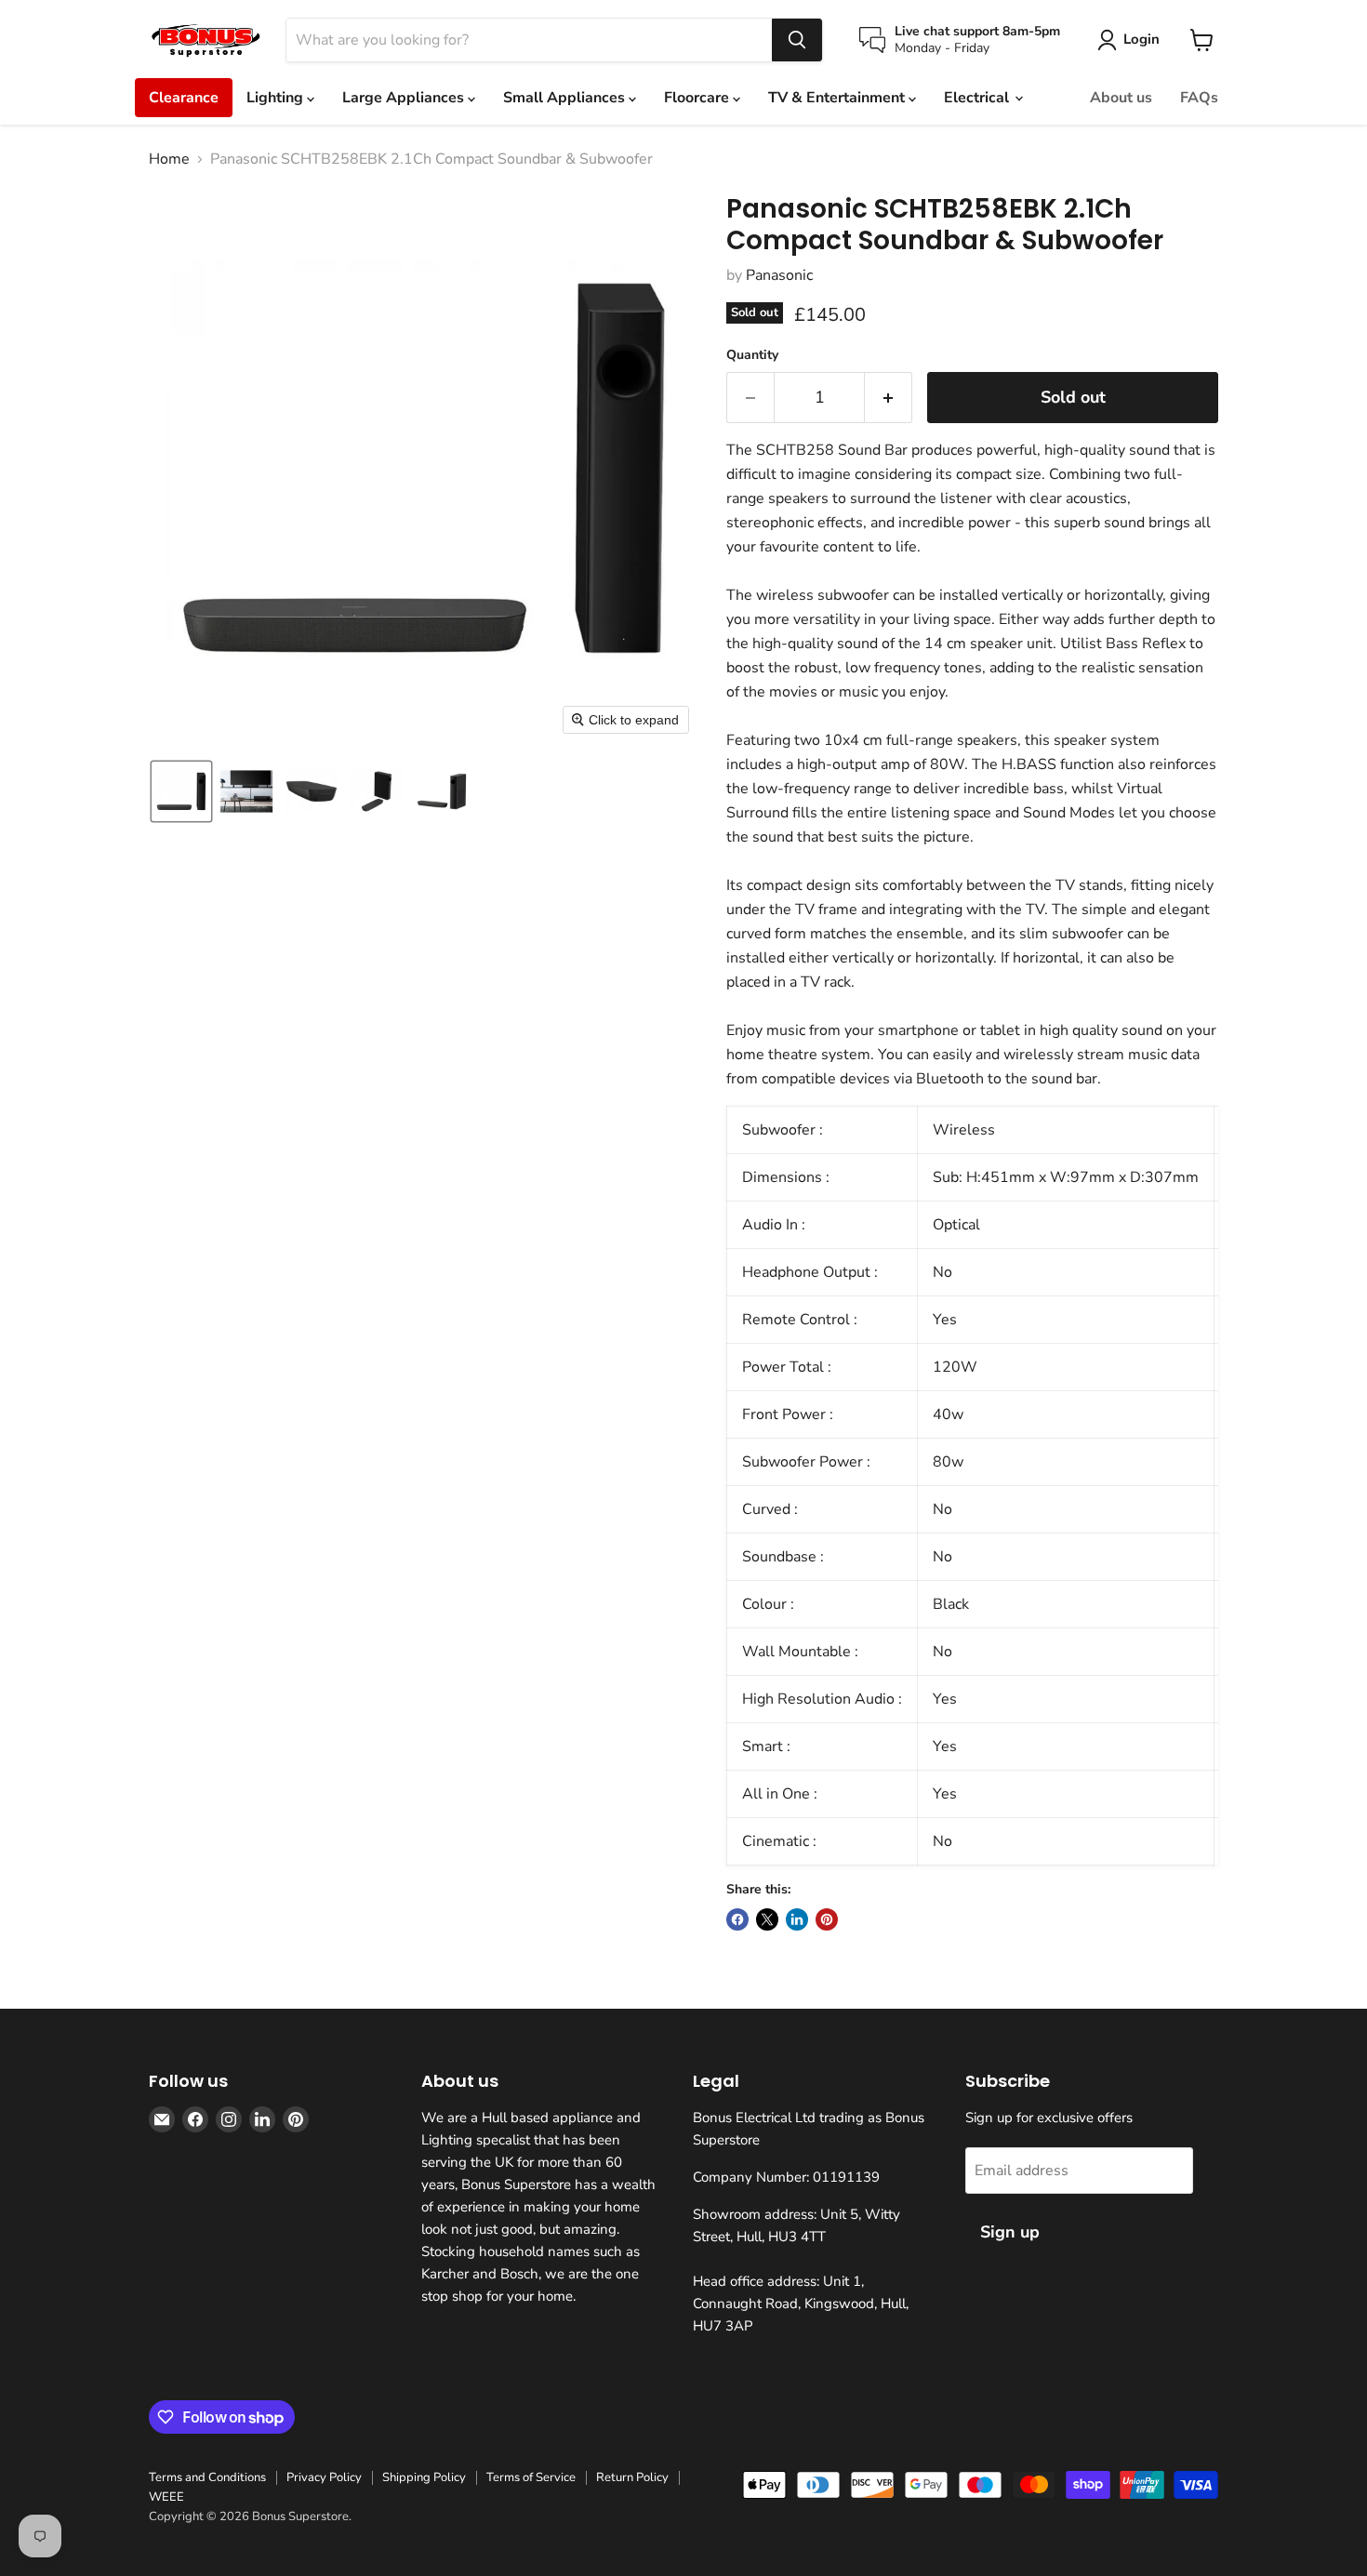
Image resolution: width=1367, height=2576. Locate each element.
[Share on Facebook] (737, 1919)
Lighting (277, 98)
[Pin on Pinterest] (827, 1919)
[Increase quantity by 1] (889, 398)
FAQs (1199, 98)
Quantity (752, 355)
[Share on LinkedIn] (797, 1919)
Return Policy (632, 2477)
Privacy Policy (324, 2477)
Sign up (1010, 2232)
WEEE (166, 2497)
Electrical (978, 98)
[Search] (797, 40)
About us (1121, 98)
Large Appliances (405, 98)
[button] (181, 791)
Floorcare (698, 98)
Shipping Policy (424, 2477)
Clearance (184, 98)
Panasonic (779, 275)
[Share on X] (767, 1919)
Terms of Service (531, 2477)
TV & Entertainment (838, 98)
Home (169, 159)
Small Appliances (566, 98)
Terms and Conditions (207, 2477)
